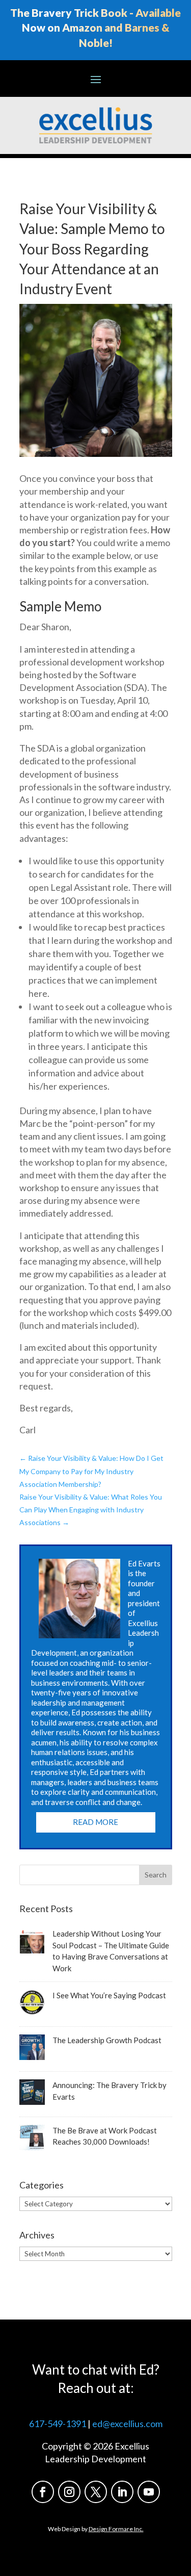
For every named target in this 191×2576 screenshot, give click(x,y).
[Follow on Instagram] (69, 2492)
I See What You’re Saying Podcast (109, 1995)
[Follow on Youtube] (149, 2492)
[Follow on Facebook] (43, 2492)
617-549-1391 (58, 2424)
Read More (95, 1822)
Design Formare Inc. (116, 2529)
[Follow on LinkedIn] (122, 2492)
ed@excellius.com (127, 2424)
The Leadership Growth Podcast (107, 2040)
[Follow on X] (96, 2492)
